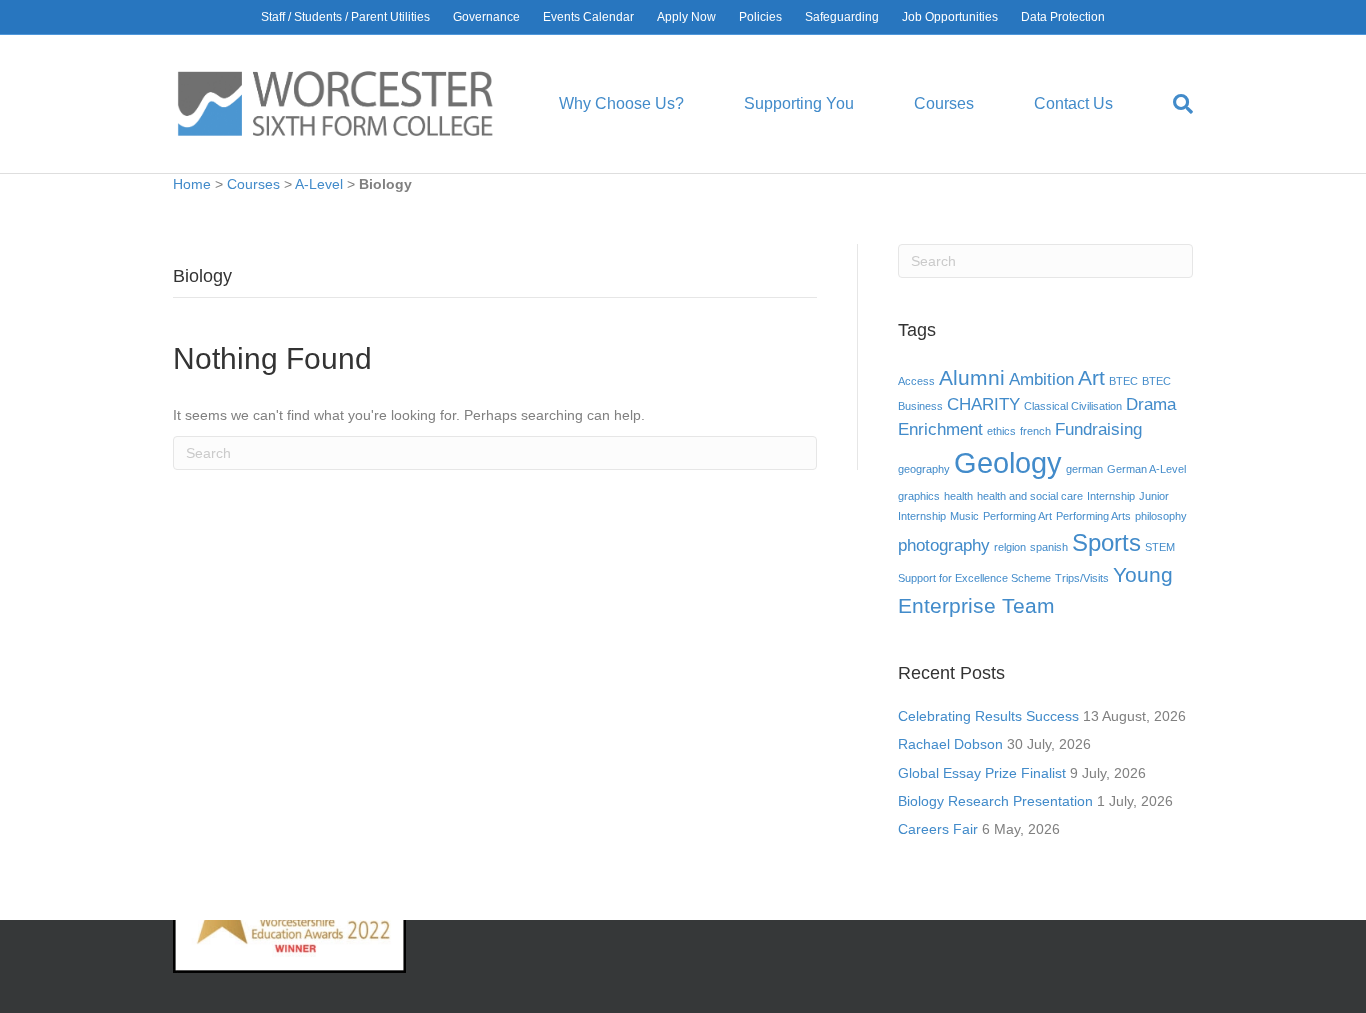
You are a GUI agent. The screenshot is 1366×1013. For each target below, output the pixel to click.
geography (924, 469)
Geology (1008, 462)
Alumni (972, 377)
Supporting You (799, 103)
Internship (1111, 496)
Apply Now (686, 17)
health (958, 496)
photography (944, 545)
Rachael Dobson (950, 744)
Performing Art (1017, 516)
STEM (1160, 547)
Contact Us (1073, 103)
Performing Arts (1093, 516)
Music (964, 516)
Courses (944, 103)
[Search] (1168, 104)
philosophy (1161, 516)
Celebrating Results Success (988, 716)
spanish (1049, 547)
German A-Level (1146, 469)
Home (192, 184)
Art (1091, 377)
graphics (919, 496)
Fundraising (1098, 429)
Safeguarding (842, 17)
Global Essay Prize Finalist (982, 773)
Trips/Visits (1082, 578)
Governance (486, 17)
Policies (760, 17)
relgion (1010, 547)
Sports (1106, 542)
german (1084, 469)
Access (916, 381)
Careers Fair (938, 829)
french (1035, 431)
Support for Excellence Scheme (974, 578)
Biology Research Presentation (995, 801)
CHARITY (983, 404)
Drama (1151, 404)
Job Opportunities (950, 17)
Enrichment (940, 429)
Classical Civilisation (1073, 406)
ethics (1001, 431)
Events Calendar (588, 17)
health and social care (1030, 496)
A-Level (319, 184)
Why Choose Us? (621, 103)
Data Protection (1063, 17)
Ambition (1041, 379)
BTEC (1123, 381)
